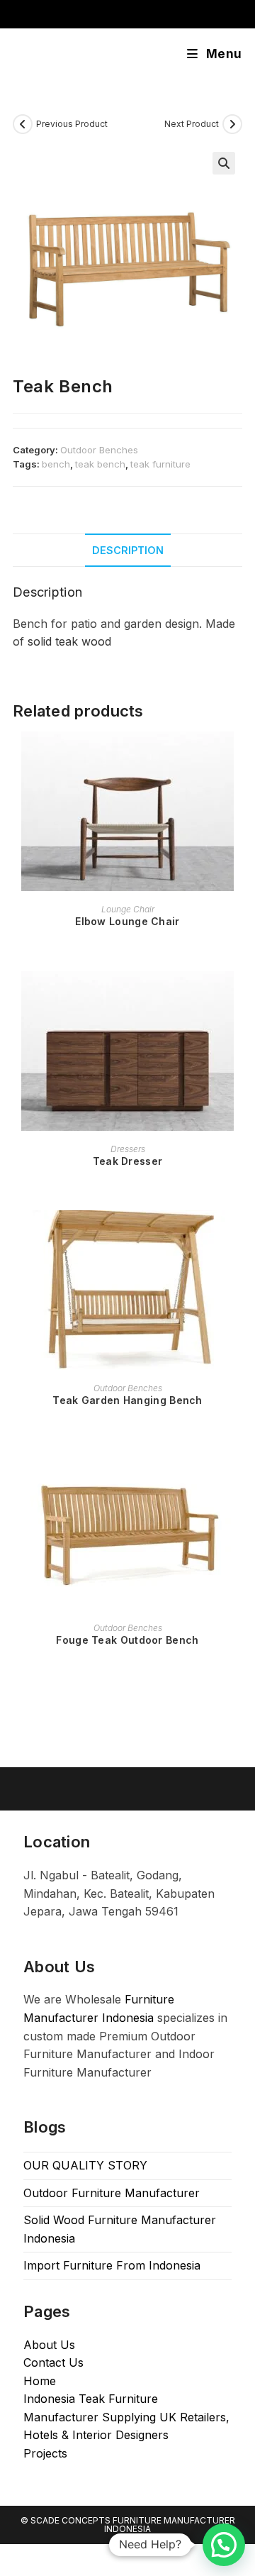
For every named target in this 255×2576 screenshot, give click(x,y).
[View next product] (232, 124)
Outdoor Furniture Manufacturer (112, 2193)
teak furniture (160, 464)
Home (40, 2381)
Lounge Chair (128, 909)
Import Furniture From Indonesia (112, 2265)
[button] (224, 163)
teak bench (100, 464)
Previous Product (72, 124)
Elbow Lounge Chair (127, 921)
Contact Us (53, 2362)
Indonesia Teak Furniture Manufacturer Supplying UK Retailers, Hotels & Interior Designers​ (126, 2417)
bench (56, 464)
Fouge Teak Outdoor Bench (127, 1640)
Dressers (128, 1149)
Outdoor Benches (99, 450)
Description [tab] (128, 550)
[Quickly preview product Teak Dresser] (238, 996)
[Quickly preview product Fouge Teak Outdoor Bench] (238, 1475)
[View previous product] (23, 124)
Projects (45, 2453)
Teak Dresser (128, 1161)
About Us (49, 2345)
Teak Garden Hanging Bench (127, 1400)
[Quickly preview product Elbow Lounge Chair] (238, 756)
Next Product (192, 124)
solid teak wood (69, 641)
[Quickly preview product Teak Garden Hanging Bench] (238, 1235)
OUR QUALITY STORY (85, 2165)
